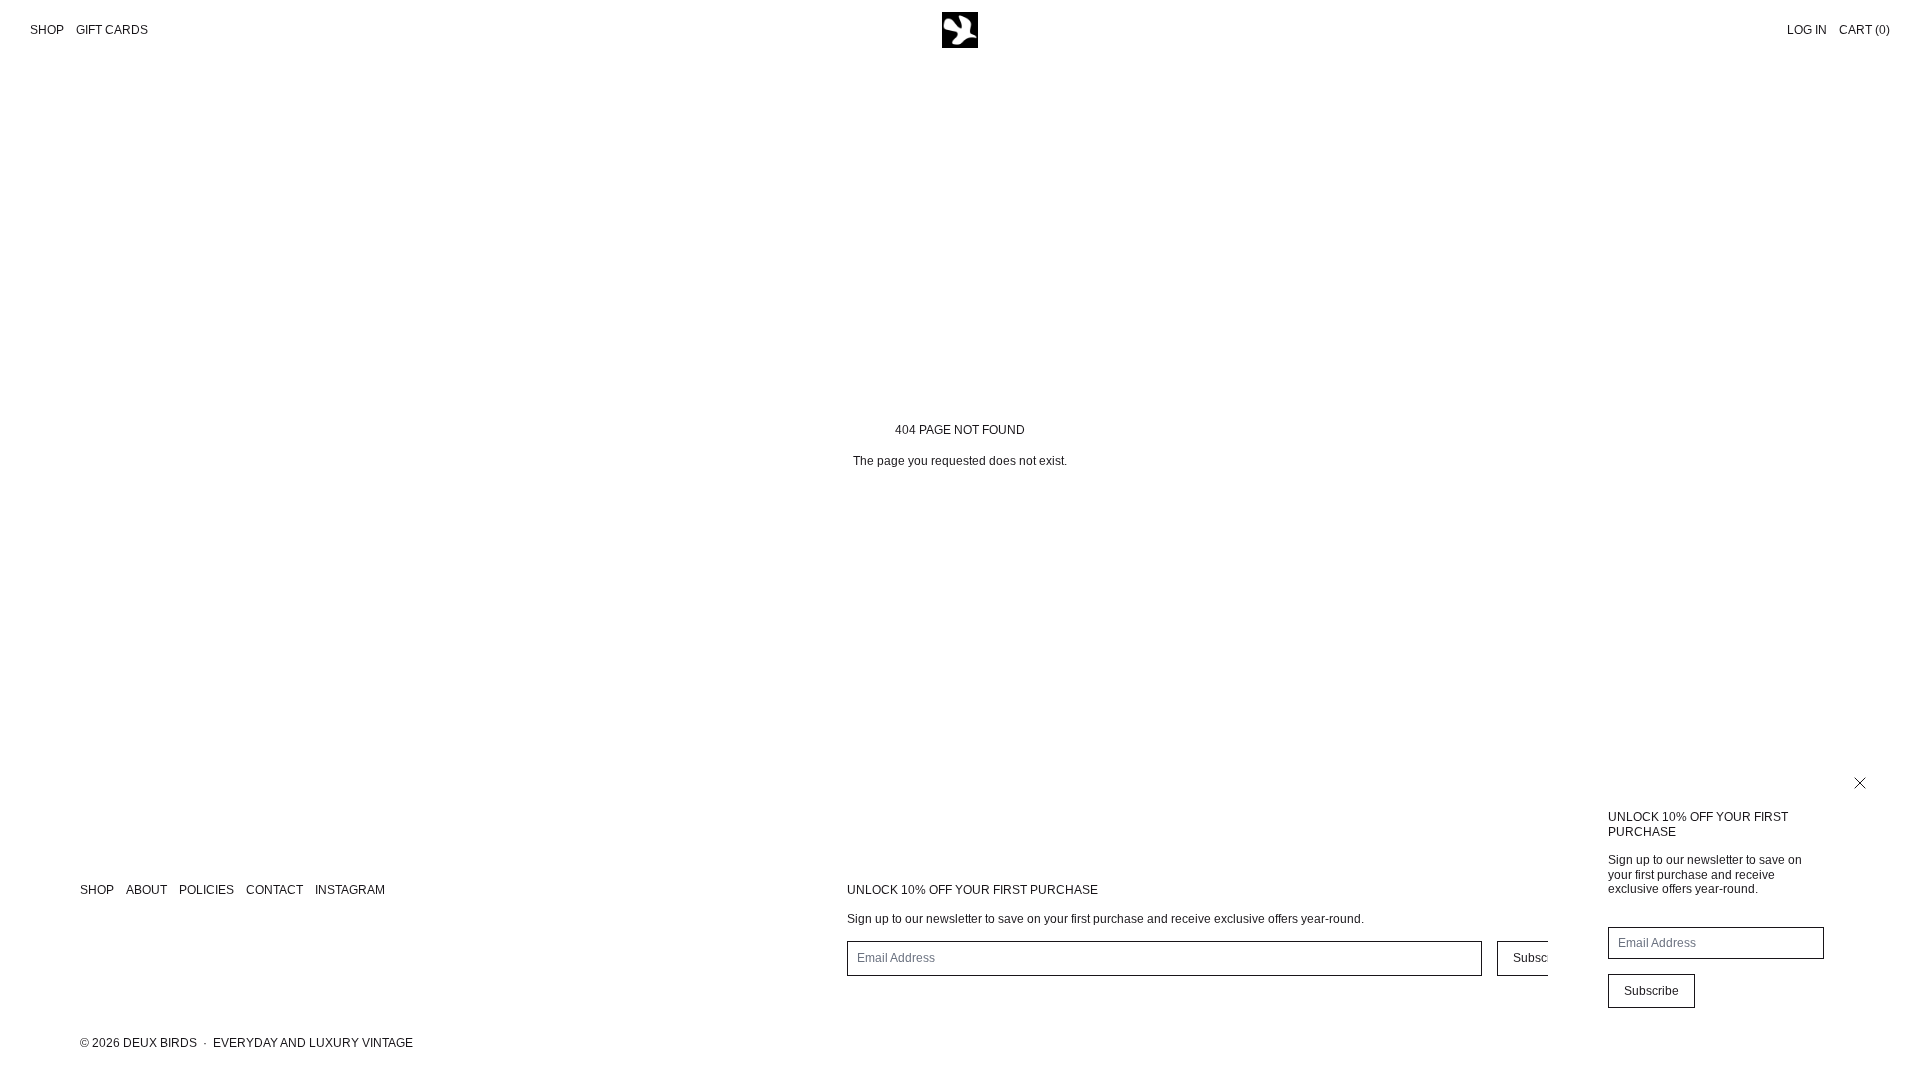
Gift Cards (112, 30)
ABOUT (146, 890)
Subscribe (1651, 991)
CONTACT (274, 890)
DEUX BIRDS (160, 1043)
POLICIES (206, 890)
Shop (47, 30)
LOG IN (1807, 30)
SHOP (97, 890)
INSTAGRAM (350, 890)
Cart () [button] (1864, 30)
